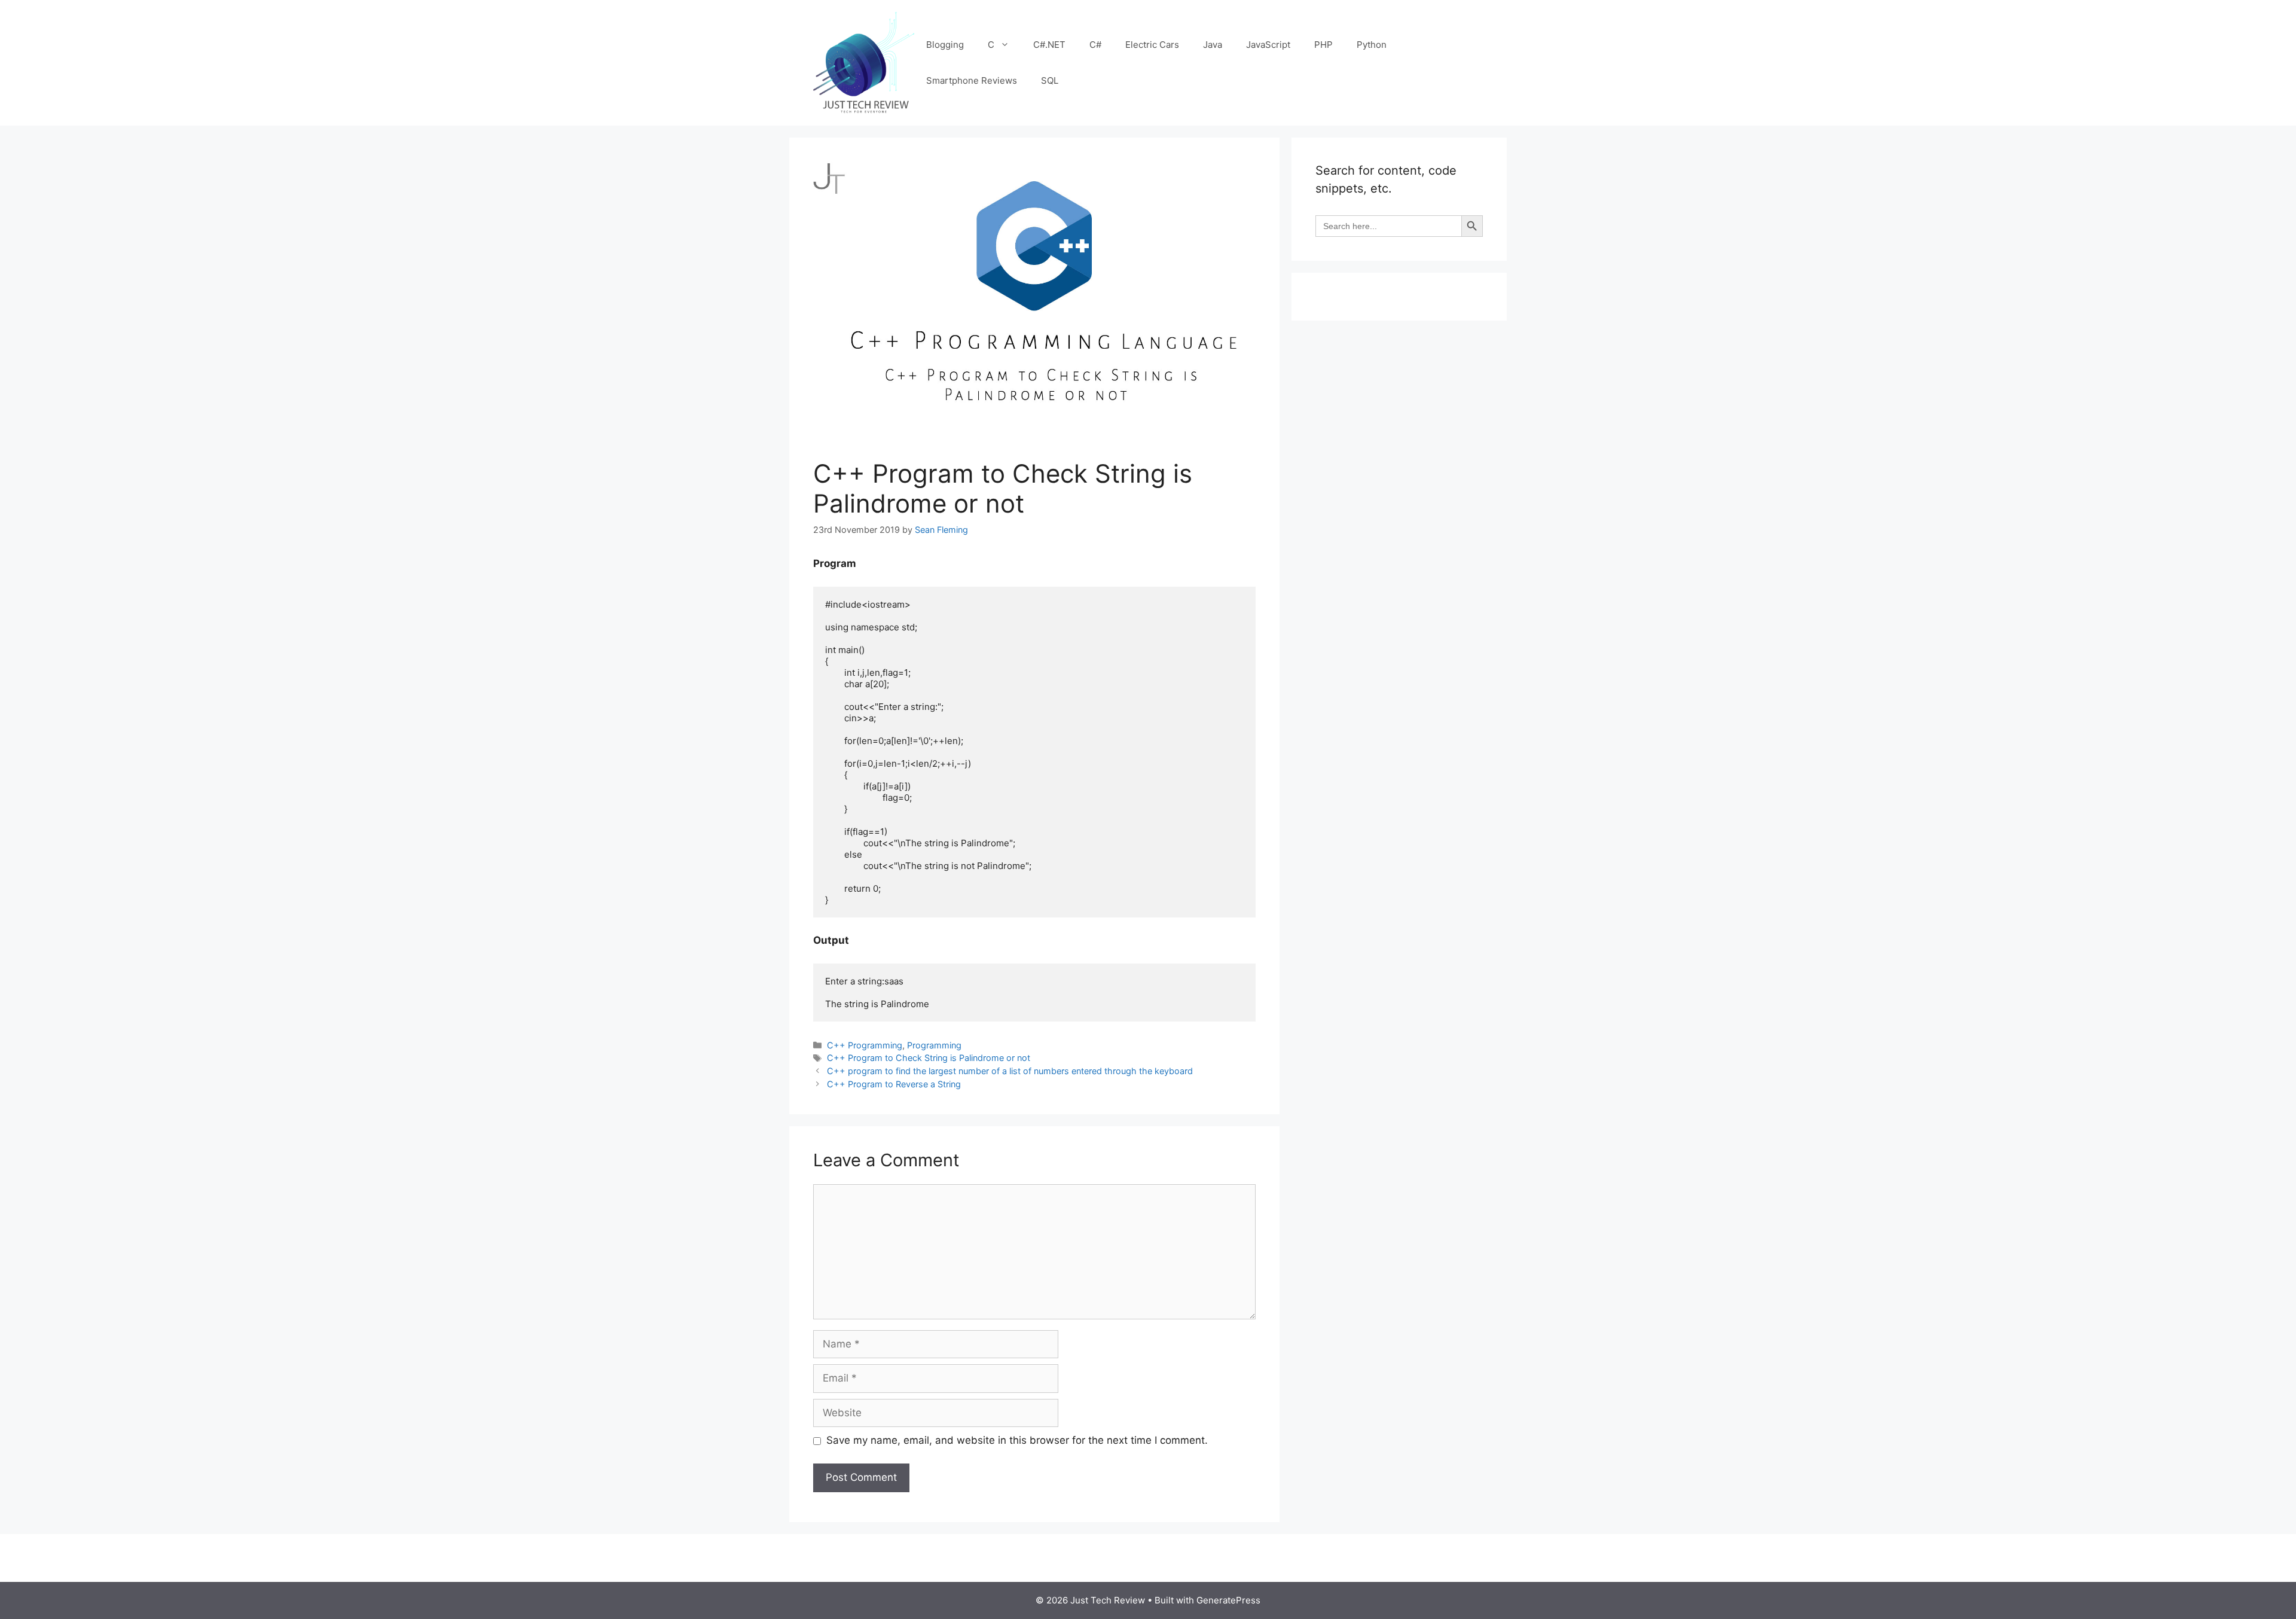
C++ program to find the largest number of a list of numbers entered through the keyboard (1010, 1071)
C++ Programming (865, 1045)
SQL (1050, 80)
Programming (934, 1045)
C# (1095, 45)
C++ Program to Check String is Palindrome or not (929, 1058)
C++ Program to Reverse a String (894, 1084)
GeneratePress (1228, 1600)
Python (1372, 45)
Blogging (945, 45)
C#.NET (1049, 45)
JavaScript (1268, 45)
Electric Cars (1152, 45)
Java (1213, 45)
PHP (1323, 45)
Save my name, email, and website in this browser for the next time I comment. (1017, 1440)
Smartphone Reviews (972, 80)
